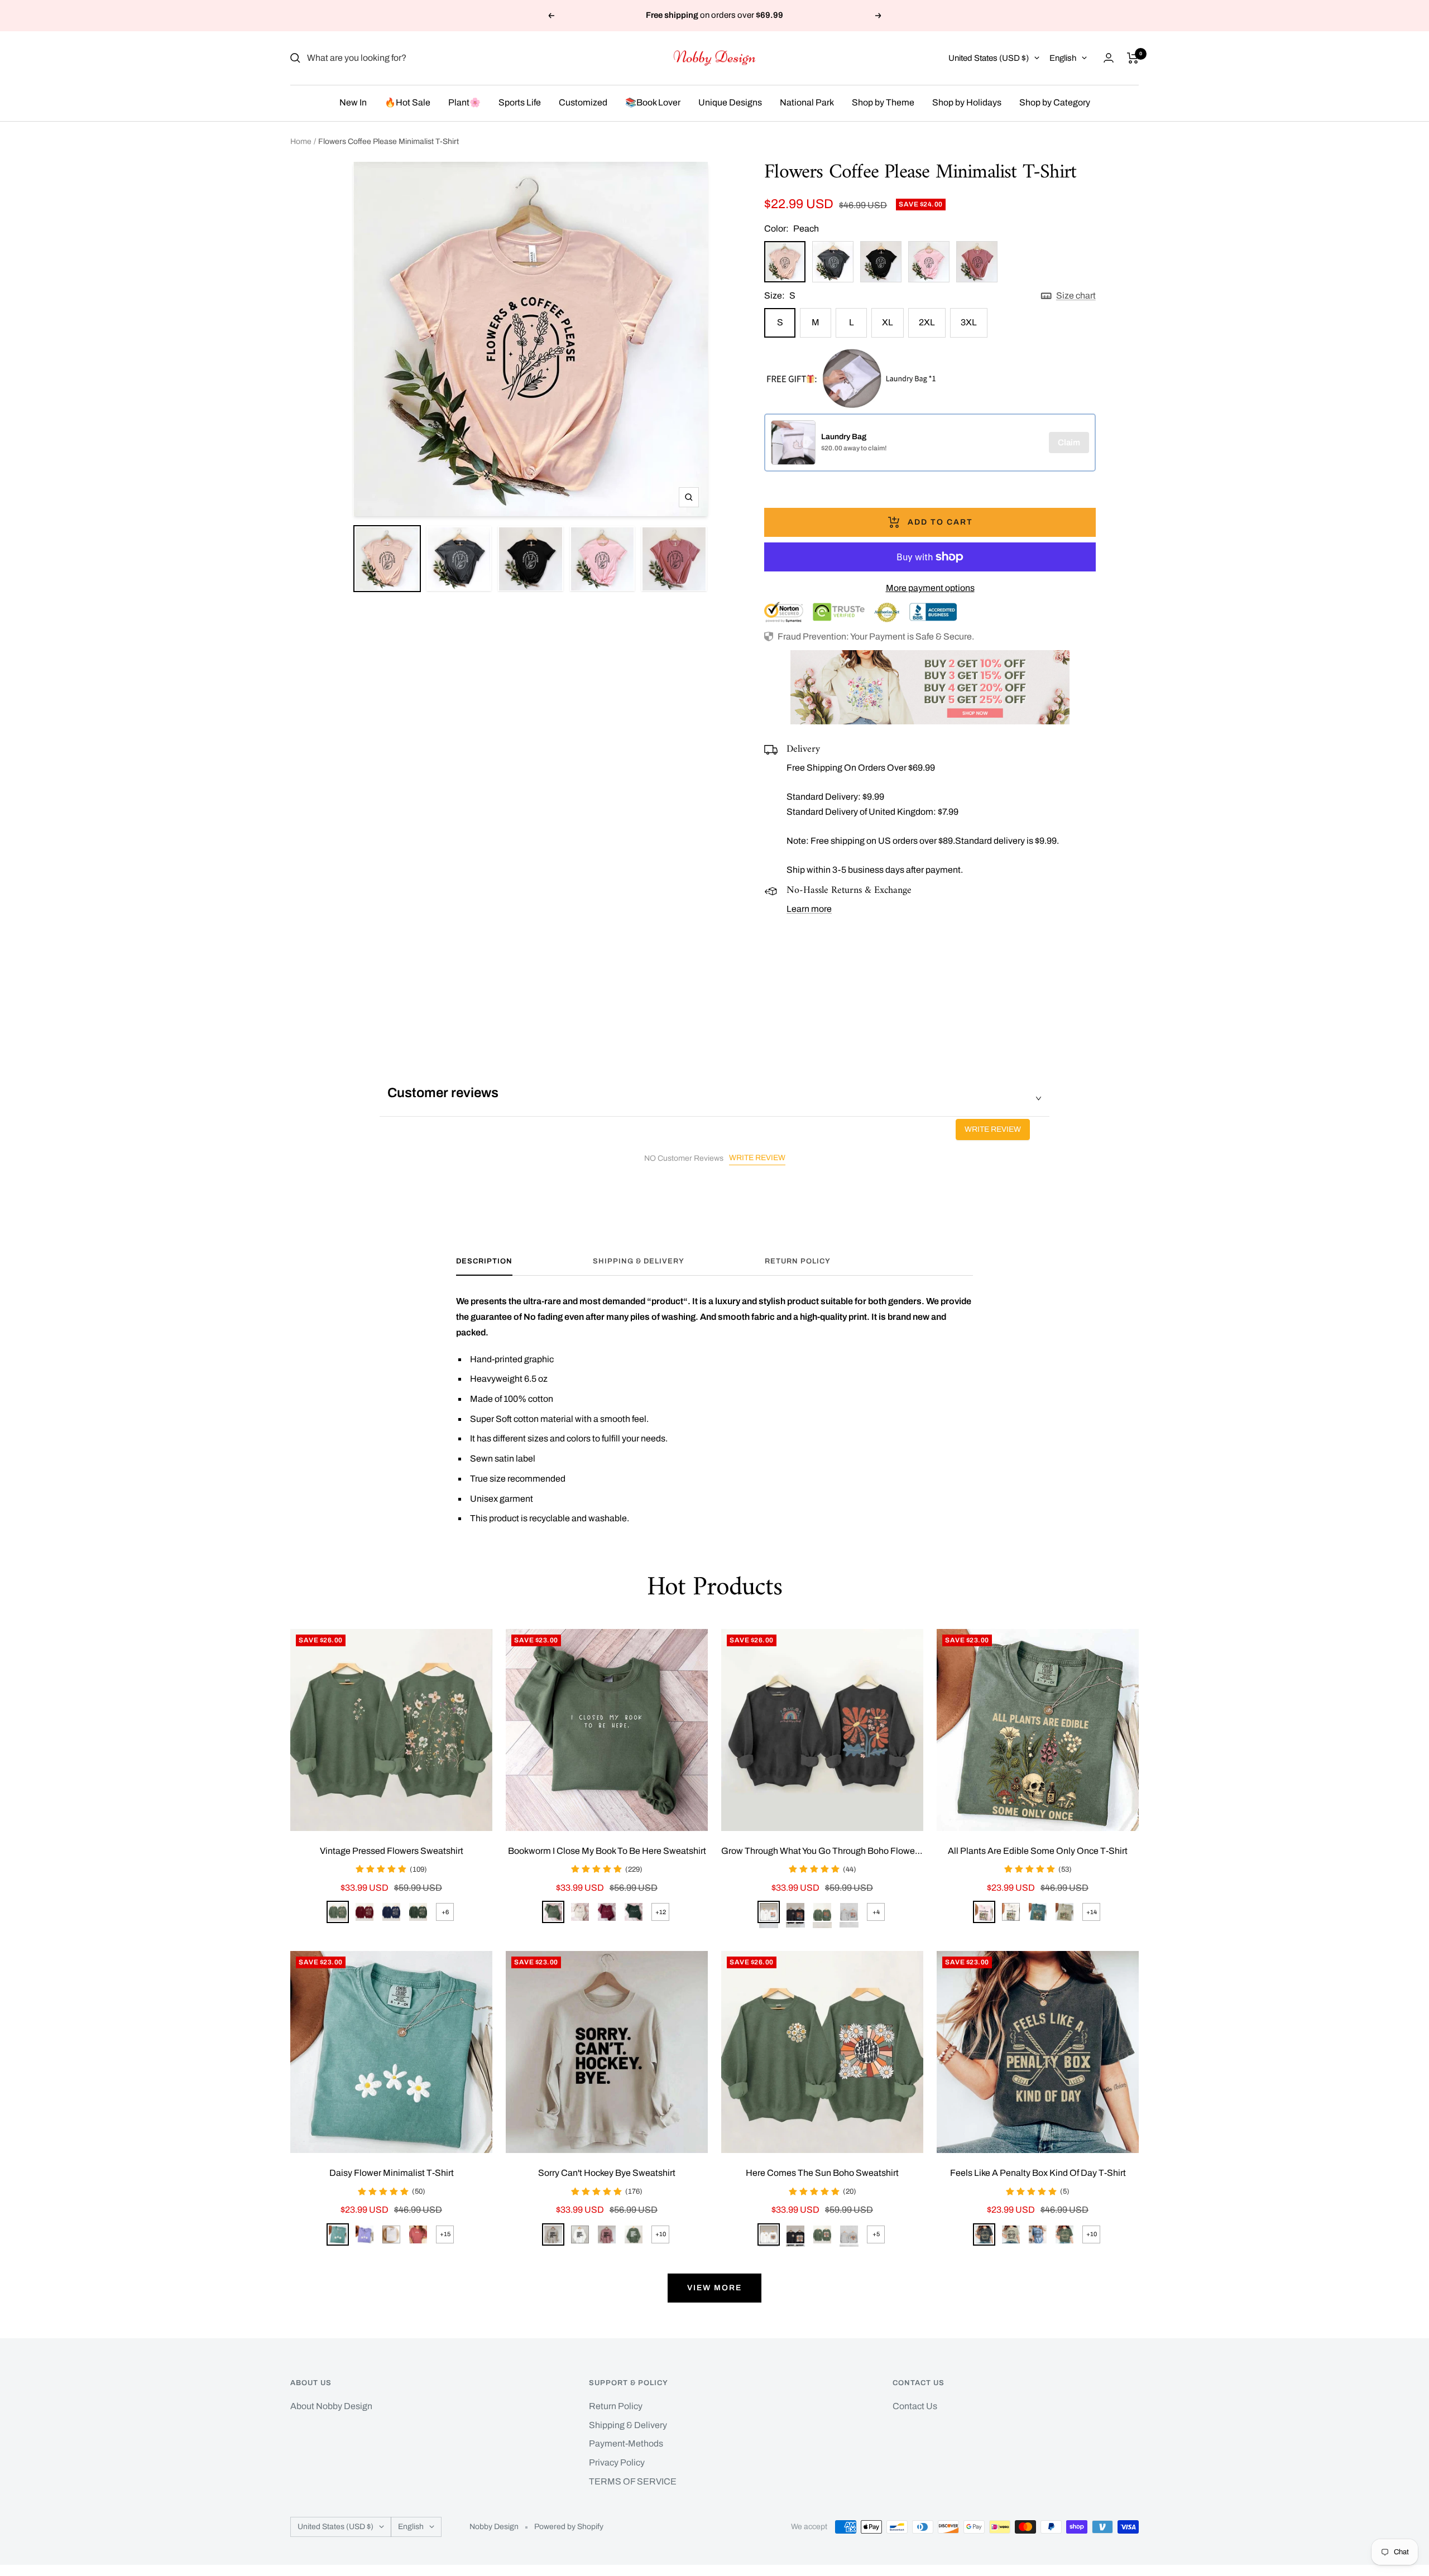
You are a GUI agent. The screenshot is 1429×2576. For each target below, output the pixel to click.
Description (484, 1261)
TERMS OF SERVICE (633, 2481)
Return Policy (798, 1261)
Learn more (809, 909)
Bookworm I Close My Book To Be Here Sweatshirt (607, 1851)
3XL (969, 322)
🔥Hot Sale (407, 102)
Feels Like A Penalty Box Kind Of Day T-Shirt (1038, 2173)
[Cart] (1133, 58)
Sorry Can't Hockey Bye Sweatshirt (607, 2173)
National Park (807, 102)
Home (301, 141)
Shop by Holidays (967, 102)
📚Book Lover (653, 102)
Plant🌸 (464, 102)
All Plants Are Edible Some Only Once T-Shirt (1038, 1851)
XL (888, 322)
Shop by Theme (883, 102)
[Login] (1109, 58)
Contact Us (915, 2406)
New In (353, 102)
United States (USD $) (989, 58)
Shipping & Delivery (639, 1261)
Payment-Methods (626, 2443)
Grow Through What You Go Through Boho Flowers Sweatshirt (822, 1851)
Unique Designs (730, 102)
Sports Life (520, 102)
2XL (927, 322)
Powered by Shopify (569, 2527)
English (1063, 58)
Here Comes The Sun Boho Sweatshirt (822, 2173)
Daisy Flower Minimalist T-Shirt (392, 2173)
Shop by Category (1055, 102)
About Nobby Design (331, 2406)
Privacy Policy (617, 2462)
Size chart (1076, 295)
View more (714, 2288)
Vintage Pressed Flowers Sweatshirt (392, 1851)
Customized (583, 102)
